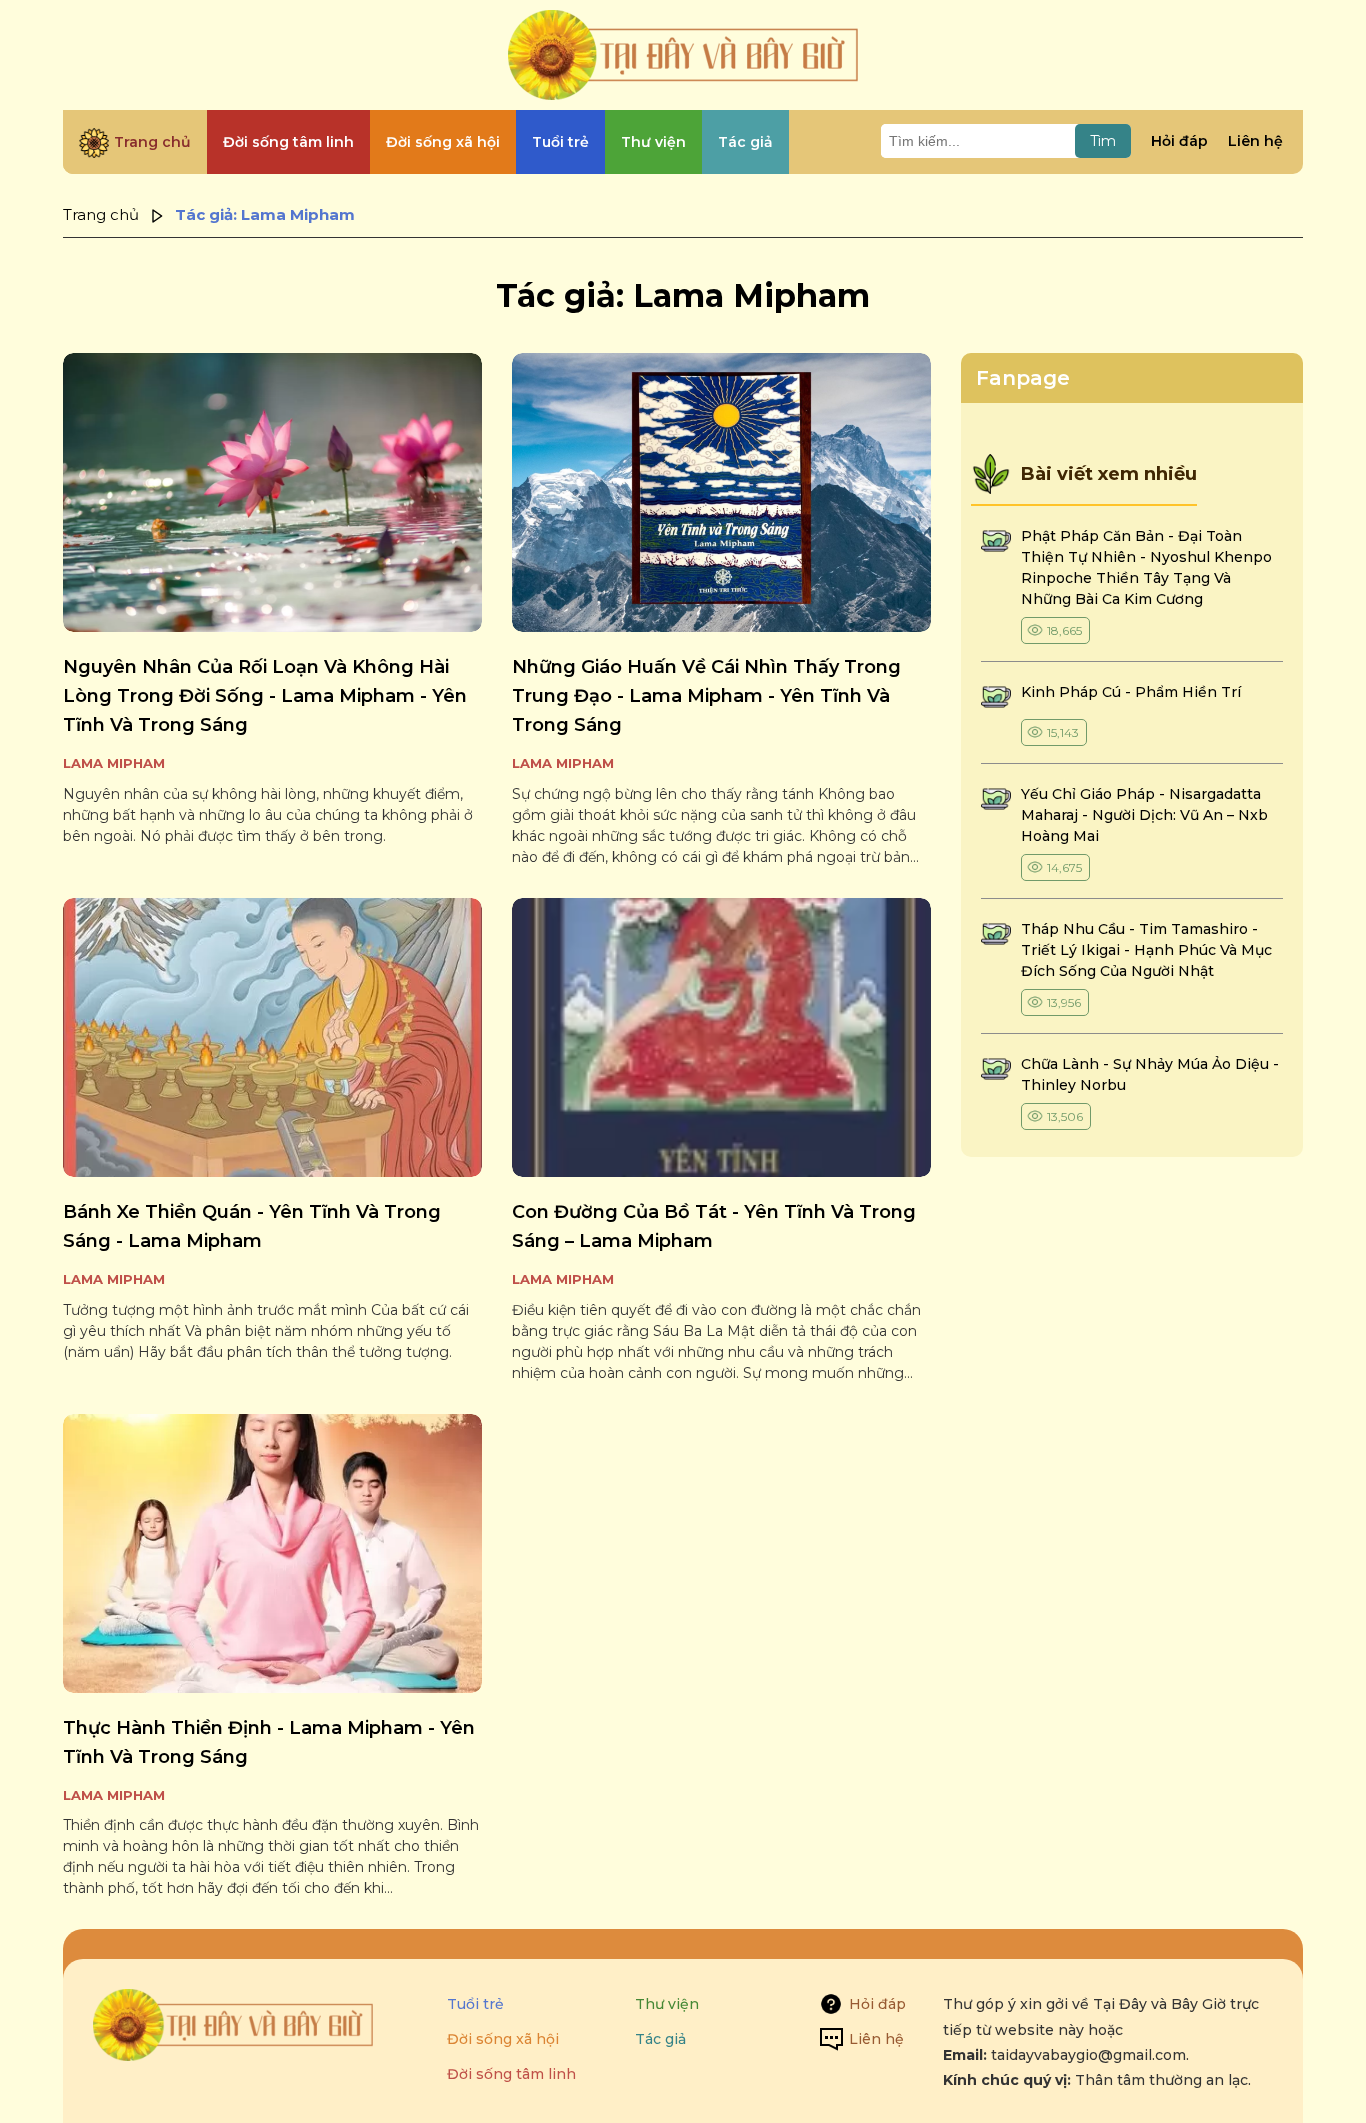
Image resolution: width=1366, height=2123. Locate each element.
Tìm (1103, 141)
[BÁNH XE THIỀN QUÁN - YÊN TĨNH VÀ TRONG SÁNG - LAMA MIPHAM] (272, 1037)
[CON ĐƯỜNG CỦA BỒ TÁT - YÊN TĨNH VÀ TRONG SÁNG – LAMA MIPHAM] (721, 1037)
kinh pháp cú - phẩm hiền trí (1133, 692)
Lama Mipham (114, 763)
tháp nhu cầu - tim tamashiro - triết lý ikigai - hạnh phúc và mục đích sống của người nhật (1146, 950)
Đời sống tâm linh (511, 2074)
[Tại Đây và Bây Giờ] (683, 55)
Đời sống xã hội (503, 2039)
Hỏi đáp (1179, 141)
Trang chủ (101, 214)
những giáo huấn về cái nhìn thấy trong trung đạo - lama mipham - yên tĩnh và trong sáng (706, 696)
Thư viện (667, 2004)
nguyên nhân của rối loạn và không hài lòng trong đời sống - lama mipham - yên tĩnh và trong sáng (265, 696)
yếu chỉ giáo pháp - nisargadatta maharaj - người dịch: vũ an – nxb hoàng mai (1144, 815)
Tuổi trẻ (475, 2004)
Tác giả (660, 2039)
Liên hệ (1255, 141)
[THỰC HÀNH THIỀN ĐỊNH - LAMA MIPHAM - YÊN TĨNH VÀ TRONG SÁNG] (272, 1553)
